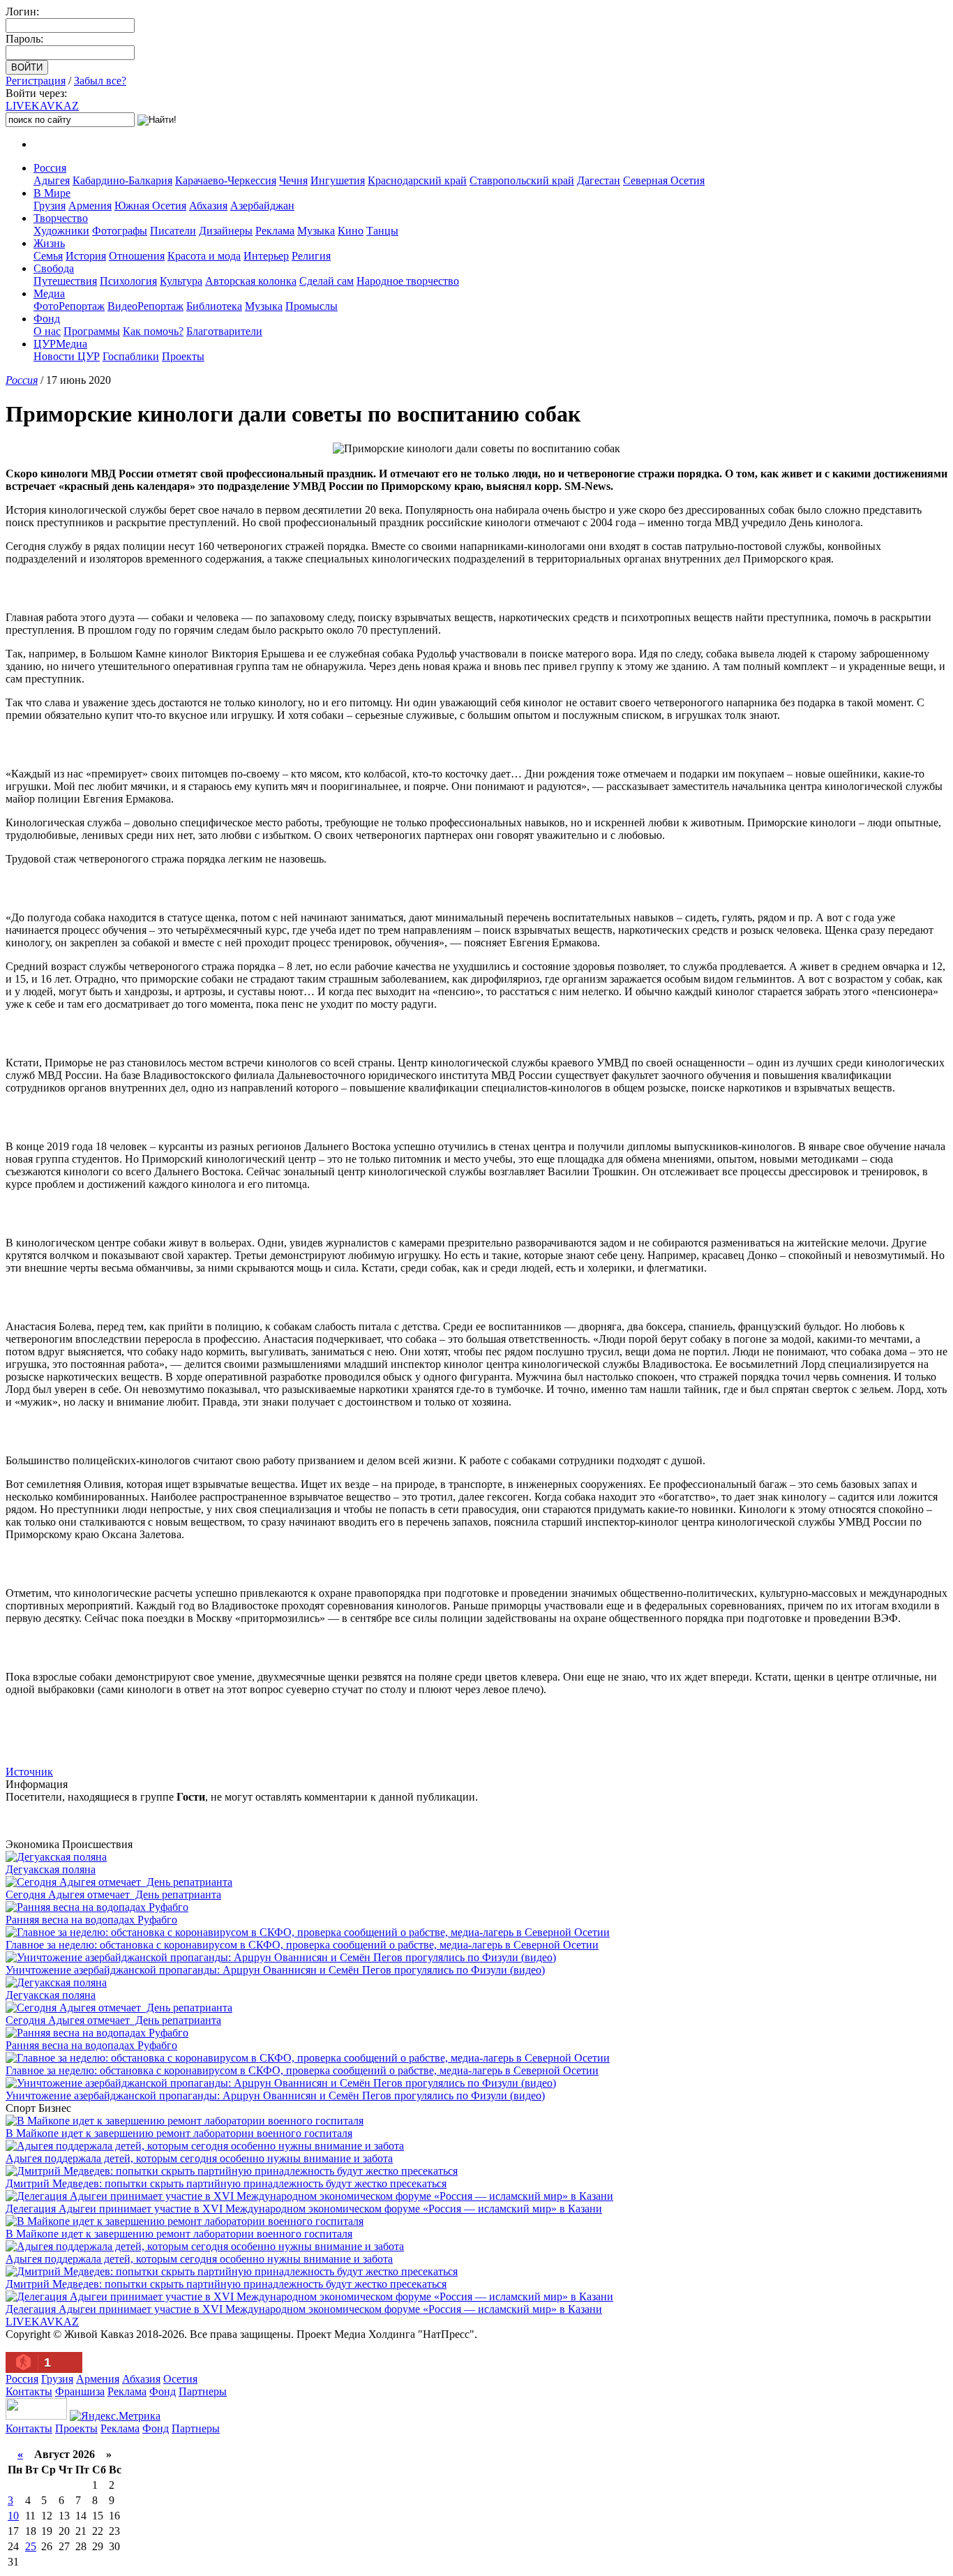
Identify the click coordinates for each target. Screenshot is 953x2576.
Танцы (382, 231)
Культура (181, 281)
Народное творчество (408, 281)
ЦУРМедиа (60, 344)
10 (13, 2516)
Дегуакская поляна (51, 1869)
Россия (50, 168)
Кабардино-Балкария (122, 180)
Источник (29, 1772)
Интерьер (266, 256)
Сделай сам (327, 281)
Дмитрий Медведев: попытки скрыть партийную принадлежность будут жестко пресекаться (226, 2183)
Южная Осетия (150, 206)
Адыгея (52, 180)
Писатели (173, 231)
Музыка (316, 231)
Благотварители (224, 331)
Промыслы (312, 306)
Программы (92, 331)
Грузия (50, 206)
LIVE (42, 106)
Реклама (275, 231)
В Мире (52, 193)
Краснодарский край (417, 180)
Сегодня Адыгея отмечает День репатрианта (113, 1894)
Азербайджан (262, 206)
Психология (128, 281)
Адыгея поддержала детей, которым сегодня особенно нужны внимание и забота (199, 2158)
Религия (311, 256)
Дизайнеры (226, 231)
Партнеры (203, 2391)
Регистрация (36, 81)
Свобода (54, 268)
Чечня (293, 180)
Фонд (47, 319)
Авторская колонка (251, 281)
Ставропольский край (522, 180)
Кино (351, 231)
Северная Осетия (664, 180)
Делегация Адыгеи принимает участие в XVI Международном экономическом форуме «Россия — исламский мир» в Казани (304, 2209)
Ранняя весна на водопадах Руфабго (91, 1920)
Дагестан (599, 180)
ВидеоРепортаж (145, 306)
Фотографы (120, 231)
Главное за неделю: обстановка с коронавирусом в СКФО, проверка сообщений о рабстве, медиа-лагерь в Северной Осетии (302, 1945)
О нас (47, 331)
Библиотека (214, 306)
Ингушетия (338, 180)
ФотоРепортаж (69, 306)
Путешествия (65, 281)
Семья (48, 256)
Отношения (137, 256)
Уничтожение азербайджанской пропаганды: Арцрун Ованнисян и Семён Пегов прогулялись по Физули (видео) (275, 1970)
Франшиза (80, 2391)
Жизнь (49, 243)
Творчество (61, 218)
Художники (61, 231)
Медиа (49, 293)
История (86, 256)
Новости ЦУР (67, 356)
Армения (90, 206)
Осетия (180, 2379)
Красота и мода (204, 256)
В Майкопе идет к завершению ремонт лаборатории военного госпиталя (179, 2133)
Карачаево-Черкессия (226, 180)
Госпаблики (131, 356)
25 (31, 2546)
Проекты (183, 356)
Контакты (29, 2391)
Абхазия (208, 206)
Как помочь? (153, 331)
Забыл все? (100, 81)
